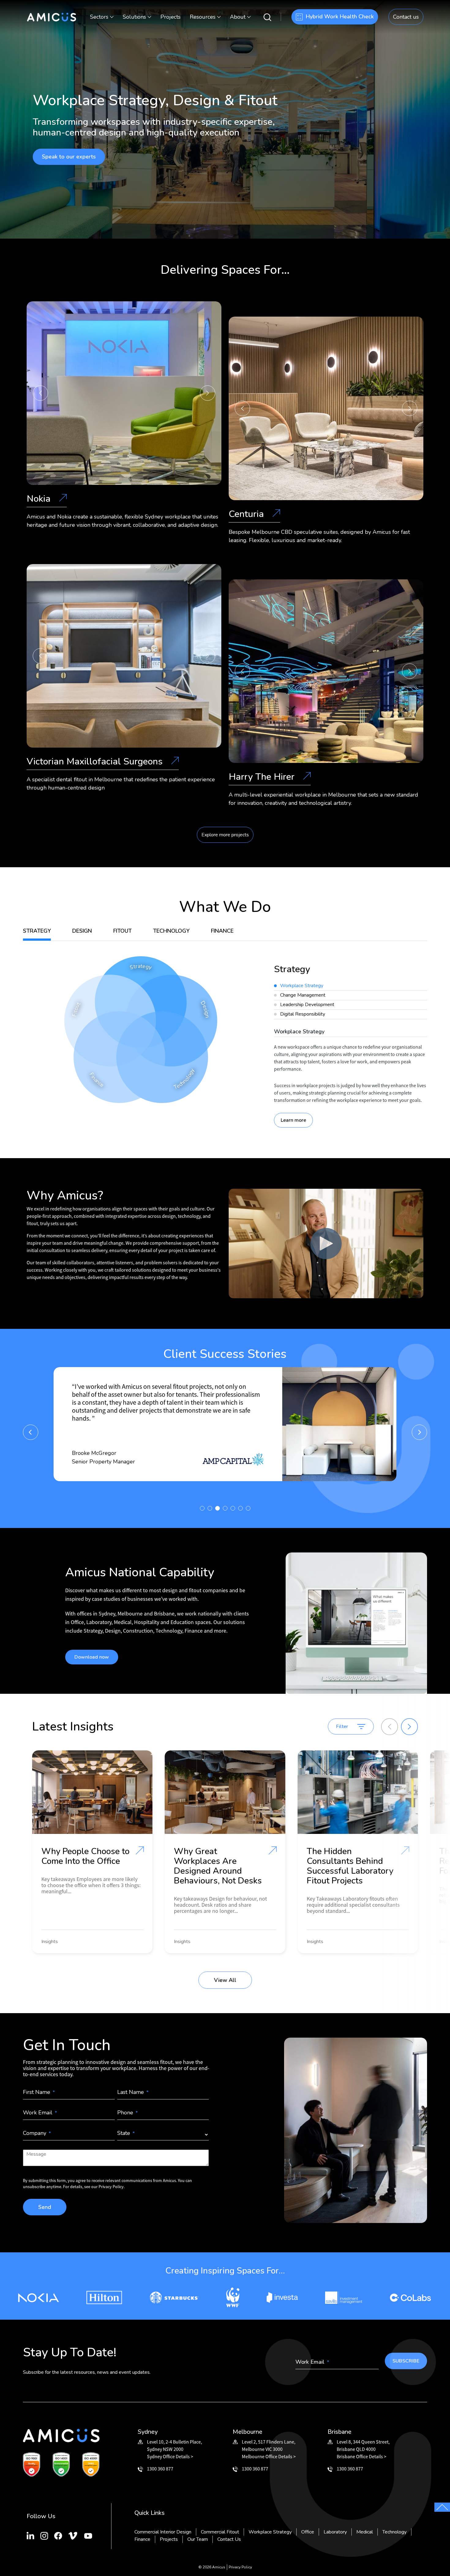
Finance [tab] (222, 931)
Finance (142, 2539)
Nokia (40, 500)
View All (225, 1980)
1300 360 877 (160, 2469)
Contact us (406, 17)
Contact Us (229, 2539)
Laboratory (335, 2532)
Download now (92, 1657)
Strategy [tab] (37, 931)
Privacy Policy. (112, 2187)
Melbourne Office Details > (269, 2456)
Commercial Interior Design (163, 2532)
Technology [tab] (171, 931)
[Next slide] (409, 1727)
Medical (365, 2532)
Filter (342, 1727)
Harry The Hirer (263, 778)
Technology (394, 2532)
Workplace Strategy (302, 986)
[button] (40, 393)
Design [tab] (82, 931)
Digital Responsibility (303, 1014)
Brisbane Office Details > (362, 2456)
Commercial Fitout (220, 2532)
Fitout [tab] (122, 931)
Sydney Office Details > (170, 2456)
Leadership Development (307, 1005)
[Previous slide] (390, 1727)
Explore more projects (225, 835)
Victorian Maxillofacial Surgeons (96, 762)
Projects (171, 17)
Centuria (247, 515)
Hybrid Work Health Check (340, 17)
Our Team (198, 2539)
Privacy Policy (240, 2567)
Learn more (293, 1120)
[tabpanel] (351, 1046)
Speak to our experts (69, 157)
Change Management (303, 995)
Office (308, 2532)
